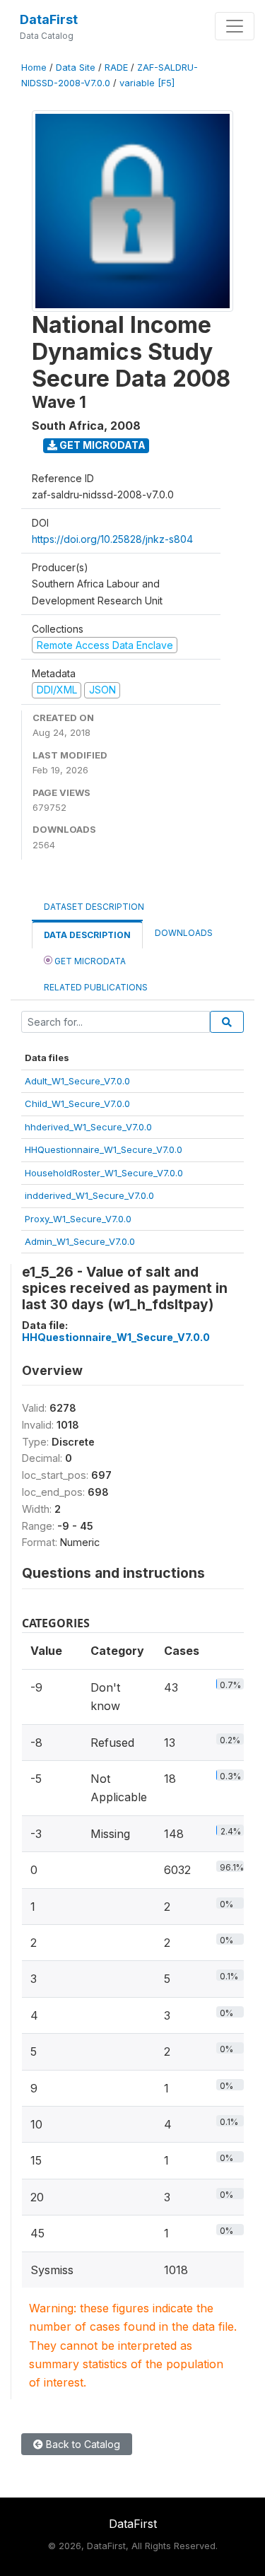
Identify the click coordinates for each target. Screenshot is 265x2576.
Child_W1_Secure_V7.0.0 (77, 1103)
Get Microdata (101, 445)
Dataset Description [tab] (94, 907)
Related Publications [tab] (96, 987)
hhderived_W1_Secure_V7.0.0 (88, 1127)
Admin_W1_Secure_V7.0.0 (80, 1241)
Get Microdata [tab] (89, 961)
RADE (116, 68)
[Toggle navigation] (235, 26)
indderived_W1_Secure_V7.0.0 (89, 1195)
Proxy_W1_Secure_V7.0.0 (78, 1219)
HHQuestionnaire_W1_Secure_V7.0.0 (104, 1149)
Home (34, 68)
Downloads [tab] (184, 933)
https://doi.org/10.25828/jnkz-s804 (112, 539)
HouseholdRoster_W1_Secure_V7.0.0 (104, 1173)
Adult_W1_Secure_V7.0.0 (77, 1081)
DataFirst (49, 19)
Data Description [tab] (87, 935)
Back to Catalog (82, 2444)
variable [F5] (147, 83)
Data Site (76, 68)
